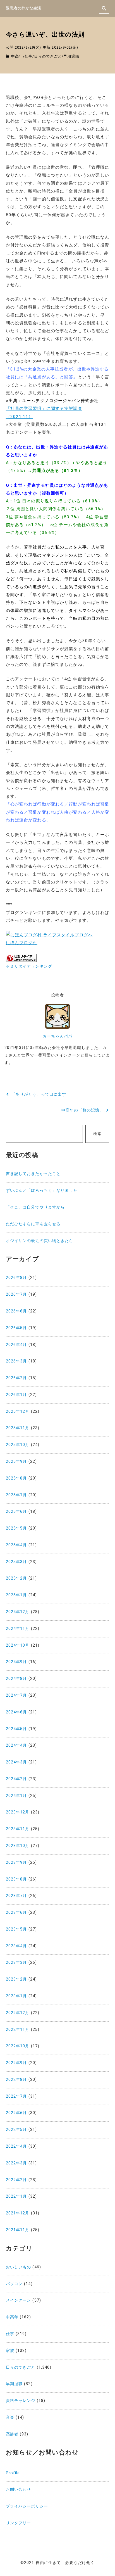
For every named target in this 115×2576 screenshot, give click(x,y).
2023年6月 (16, 1913)
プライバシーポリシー (27, 2506)
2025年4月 (16, 1545)
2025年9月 (16, 1462)
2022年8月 (16, 2080)
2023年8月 (16, 1879)
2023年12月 (18, 1812)
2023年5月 (16, 1929)
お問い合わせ (19, 2490)
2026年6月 (16, 1311)
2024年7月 (16, 1695)
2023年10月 (18, 1846)
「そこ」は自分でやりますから (35, 1207)
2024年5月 (16, 1729)
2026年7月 (16, 1294)
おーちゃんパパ (57, 1036)
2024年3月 (16, 1762)
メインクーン (19, 2300)
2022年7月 (16, 2096)
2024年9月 (16, 1662)
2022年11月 (18, 2030)
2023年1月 (16, 1996)
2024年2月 (16, 1779)
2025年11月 (18, 1428)
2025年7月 (16, 1495)
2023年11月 (18, 1829)
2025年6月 (16, 1512)
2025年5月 (16, 1528)
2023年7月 (16, 1896)
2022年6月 (16, 2113)
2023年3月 (16, 1963)
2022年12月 (18, 2013)
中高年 (17, 56)
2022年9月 (16, 2063)
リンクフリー (19, 2523)
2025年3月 (16, 1562)
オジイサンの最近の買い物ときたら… (41, 1241)
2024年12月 (18, 1612)
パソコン (14, 2284)
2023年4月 (16, 1946)
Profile (13, 2473)
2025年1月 (16, 1595)
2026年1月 (16, 1395)
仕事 (28, 56)
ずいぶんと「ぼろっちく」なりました (42, 1190)
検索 (97, 1134)
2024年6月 (16, 1712)
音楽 (10, 2417)
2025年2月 (16, 1578)
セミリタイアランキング (29, 966)
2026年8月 (16, 1278)
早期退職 (71, 56)
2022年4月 (16, 2146)
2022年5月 (16, 2130)
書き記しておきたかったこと (33, 1174)
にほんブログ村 (22, 943)
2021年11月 (18, 2230)
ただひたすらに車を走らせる (33, 1224)
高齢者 (12, 2434)
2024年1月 (16, 1796)
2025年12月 (18, 1412)
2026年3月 (16, 1361)
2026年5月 (16, 1328)
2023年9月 (16, 1862)
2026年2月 (16, 1378)
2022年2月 (16, 2180)
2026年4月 (16, 1345)
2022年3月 (16, 2163)
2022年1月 (16, 2196)
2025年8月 (16, 1478)
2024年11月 (18, 1629)
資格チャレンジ (21, 2401)
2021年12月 (18, 2213)
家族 (10, 2351)
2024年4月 (16, 1745)
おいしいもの (19, 2267)
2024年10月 (18, 1645)
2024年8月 (16, 1679)
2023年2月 (16, 1979)
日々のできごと (48, 56)
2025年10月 (18, 1445)
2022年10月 (18, 2046)
